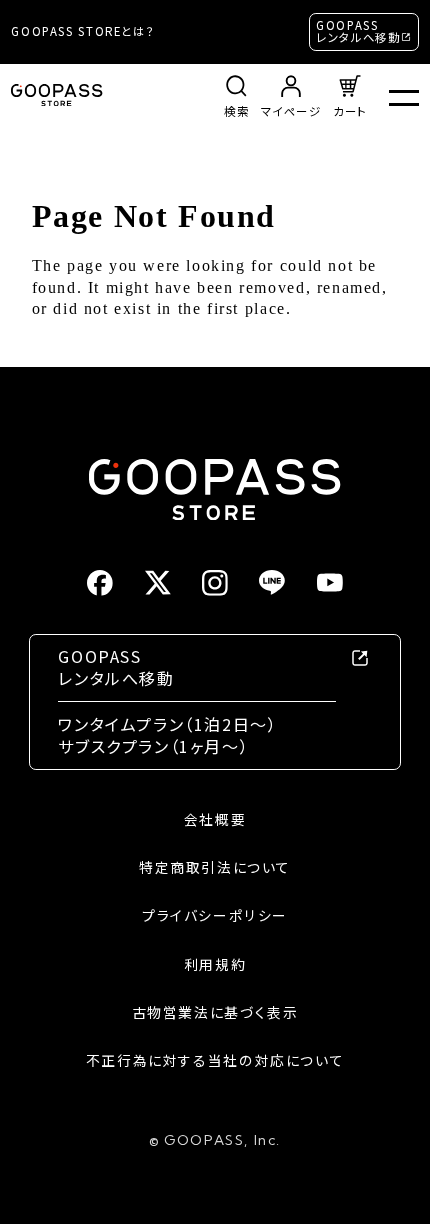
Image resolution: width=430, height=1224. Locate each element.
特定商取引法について (215, 867)
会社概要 (215, 819)
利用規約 (215, 964)
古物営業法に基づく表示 (215, 1012)
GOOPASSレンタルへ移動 (358, 31)
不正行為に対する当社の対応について (215, 1060)
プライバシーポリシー (215, 915)
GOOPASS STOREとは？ (83, 31)
